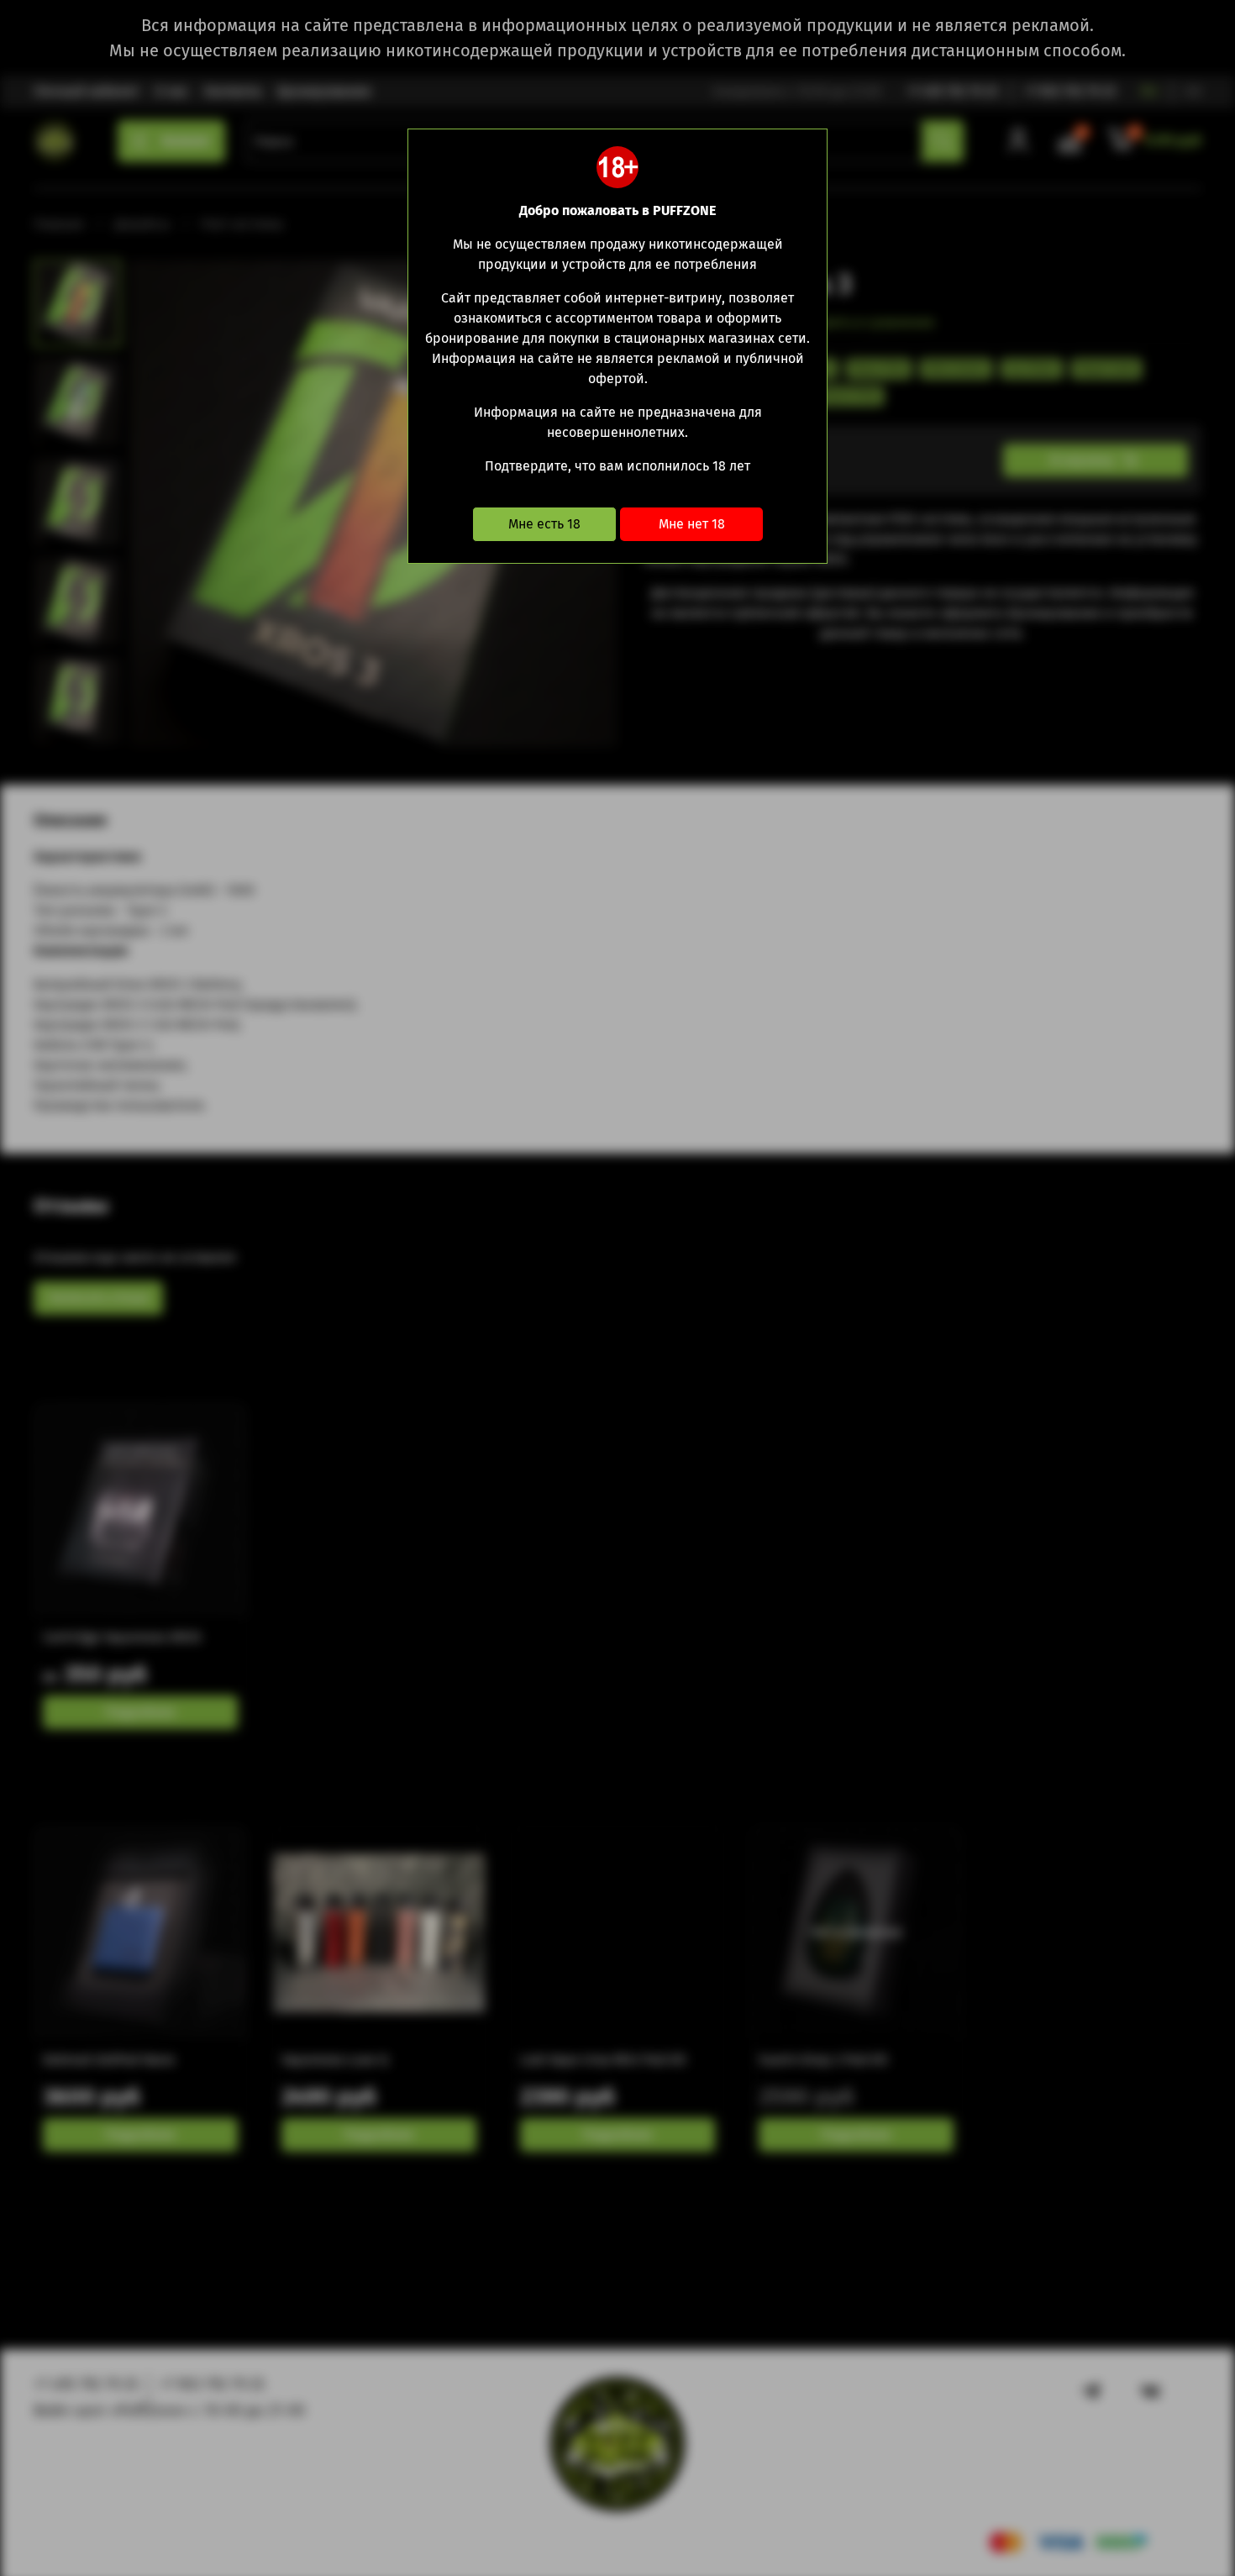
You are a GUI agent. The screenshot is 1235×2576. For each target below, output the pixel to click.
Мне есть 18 (544, 524)
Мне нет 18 (692, 524)
